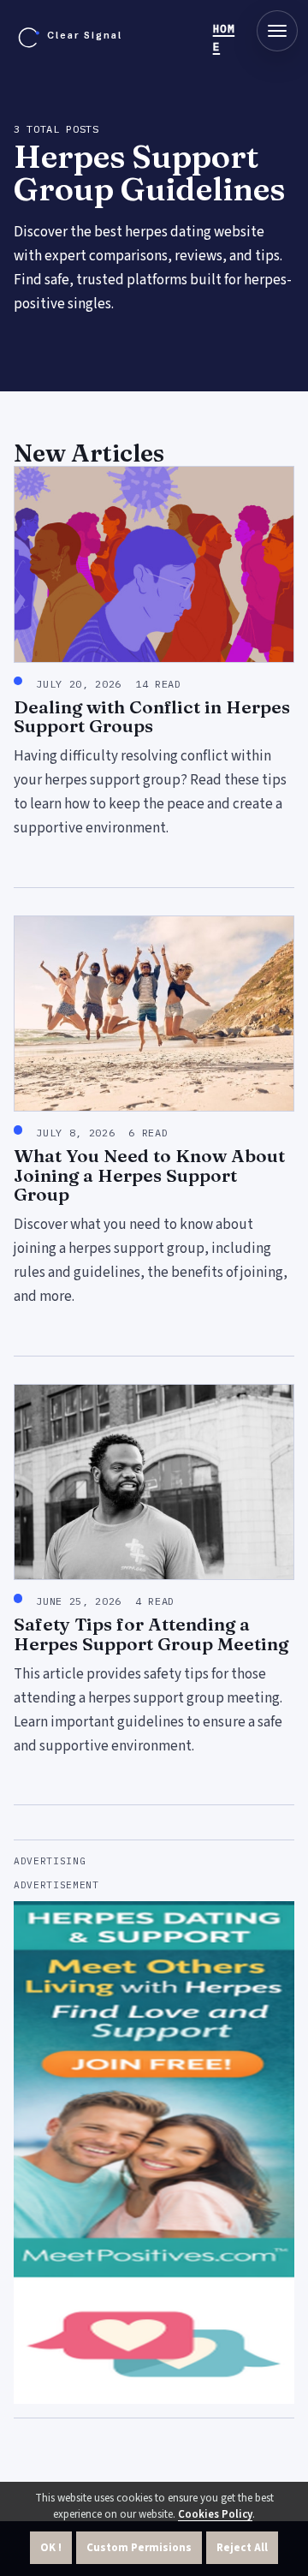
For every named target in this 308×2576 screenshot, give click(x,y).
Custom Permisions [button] (139, 2548)
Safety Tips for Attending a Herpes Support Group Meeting (151, 1634)
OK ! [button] (51, 2548)
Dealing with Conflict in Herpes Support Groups (152, 716)
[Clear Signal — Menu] (277, 31)
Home (224, 38)
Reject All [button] (242, 2548)
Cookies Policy (215, 2514)
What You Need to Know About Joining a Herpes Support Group (149, 1175)
